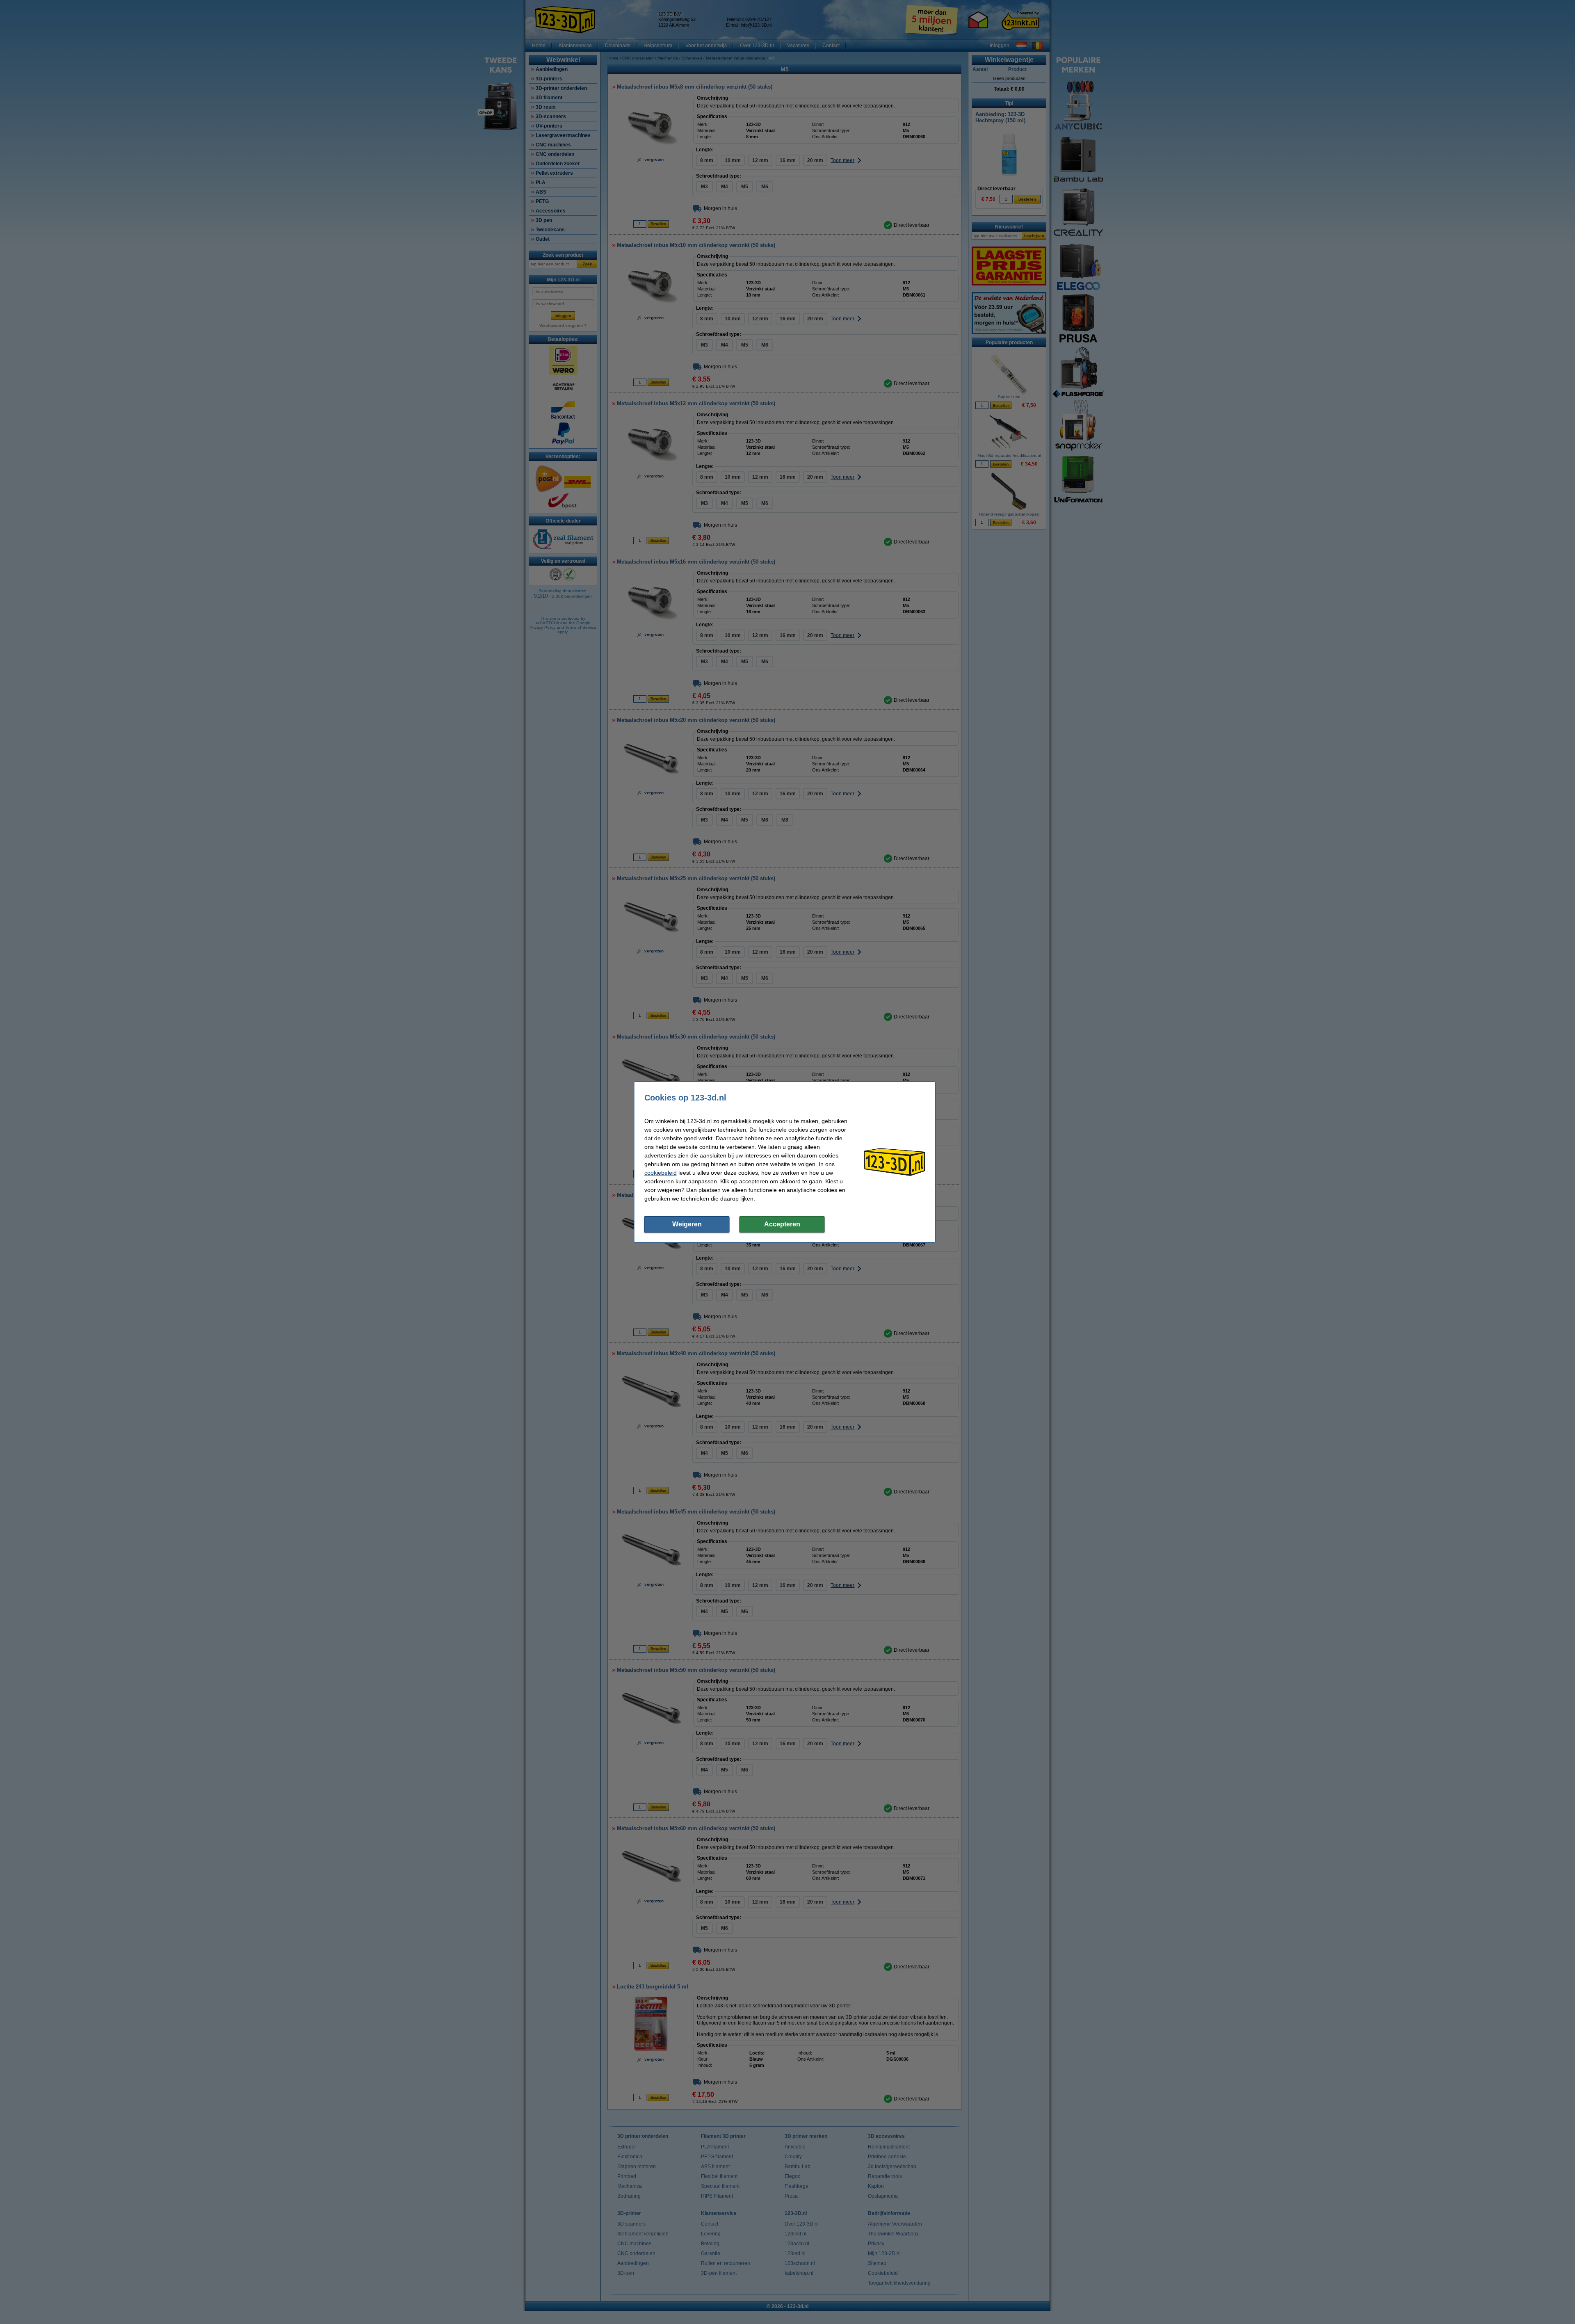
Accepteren (782, 1224)
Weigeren (687, 1224)
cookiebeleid (661, 1173)
